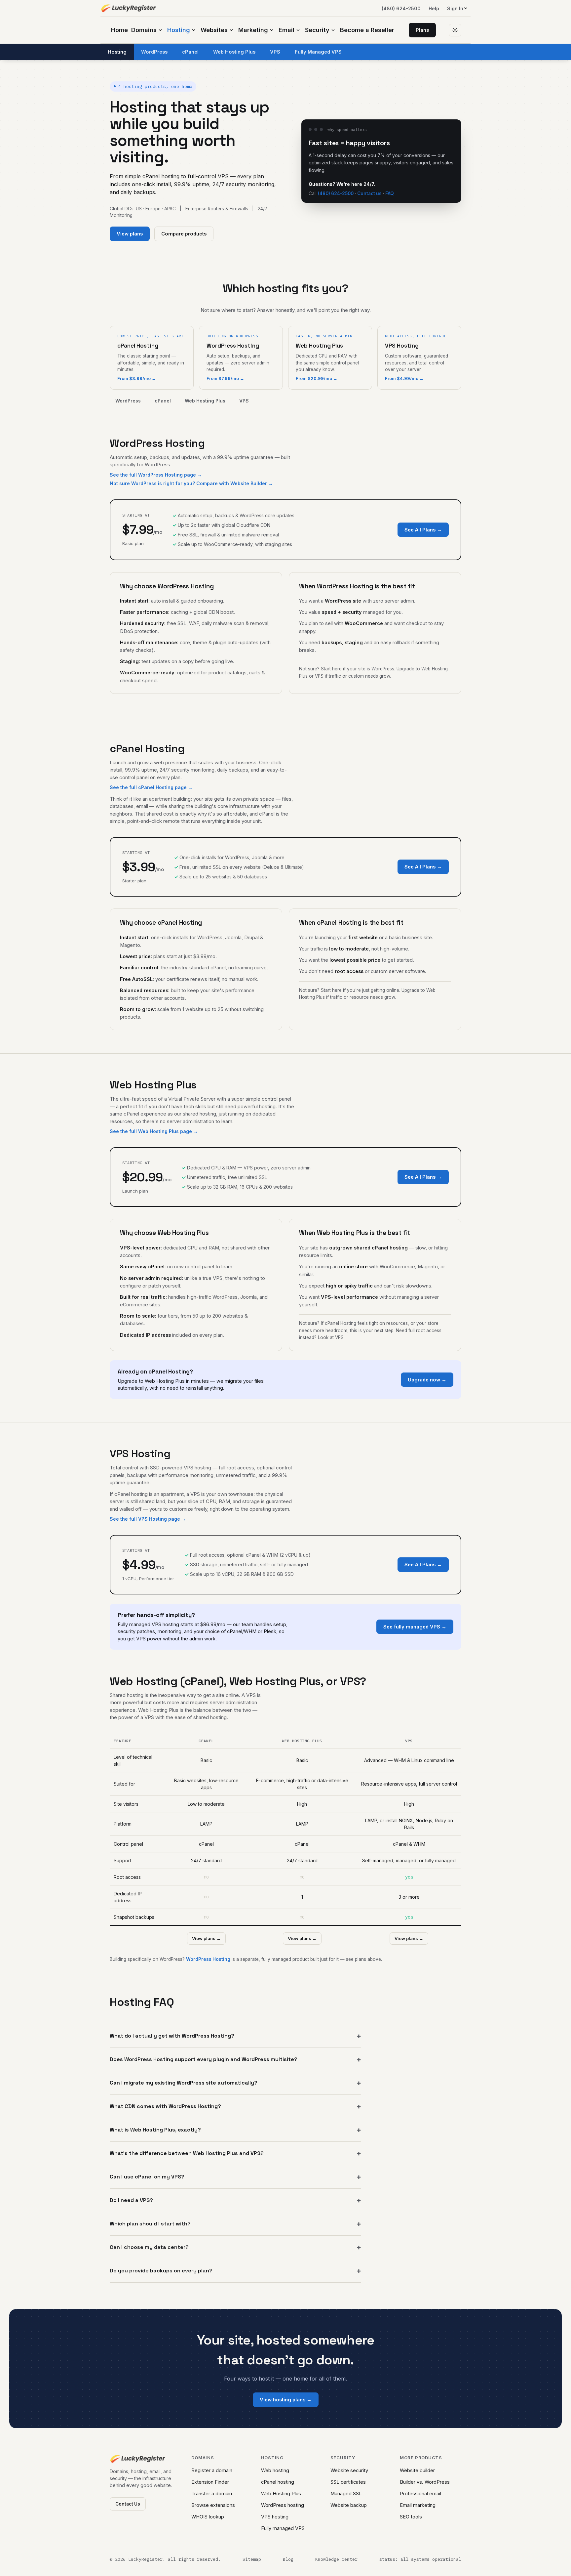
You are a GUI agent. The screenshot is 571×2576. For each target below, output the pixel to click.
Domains (144, 30)
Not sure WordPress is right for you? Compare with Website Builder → (191, 483)
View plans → (206, 1938)
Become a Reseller (367, 30)
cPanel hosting (278, 2482)
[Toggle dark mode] (455, 30)
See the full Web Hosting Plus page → (154, 1131)
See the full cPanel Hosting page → (151, 787)
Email (286, 30)
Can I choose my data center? (149, 2247)
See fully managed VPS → (415, 1627)
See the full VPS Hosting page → (148, 1519)
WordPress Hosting (208, 1959)
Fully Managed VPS (318, 52)
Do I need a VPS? (131, 2200)
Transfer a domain (212, 2493)
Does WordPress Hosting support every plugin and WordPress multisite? (204, 2059)
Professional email (420, 2493)
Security (317, 30)
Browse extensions (213, 2505)
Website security (349, 2470)
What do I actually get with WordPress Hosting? (172, 2036)
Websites (214, 30)
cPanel (190, 52)
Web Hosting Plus (234, 52)
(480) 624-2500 (401, 8)
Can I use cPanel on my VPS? (147, 2177)
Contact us (369, 193)
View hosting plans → (286, 2400)
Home (119, 30)
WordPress (154, 52)
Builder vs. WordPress (425, 2482)
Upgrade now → (427, 1380)
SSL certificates (348, 2482)
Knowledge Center (336, 2559)
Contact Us (128, 2504)
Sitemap (252, 2559)
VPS (275, 52)
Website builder (417, 2470)
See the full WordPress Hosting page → (156, 475)
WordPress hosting (283, 2505)
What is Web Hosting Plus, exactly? (155, 2130)
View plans (130, 234)
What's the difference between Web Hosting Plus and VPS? (187, 2153)
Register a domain (212, 2470)
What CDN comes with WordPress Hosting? (165, 2106)
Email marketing (418, 2505)
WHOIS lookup (208, 2517)
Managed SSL (346, 2493)
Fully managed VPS (283, 2528)
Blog (288, 2559)
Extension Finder (210, 2482)
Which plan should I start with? (150, 2224)
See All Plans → (423, 530)
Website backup (349, 2505)
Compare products (184, 234)
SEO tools (411, 2517)
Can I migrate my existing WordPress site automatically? (184, 2083)
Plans (422, 30)
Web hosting (275, 2470)
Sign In (455, 8)
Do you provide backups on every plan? (161, 2271)
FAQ (390, 193)
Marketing (253, 30)
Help (434, 8)
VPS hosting (275, 2517)
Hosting (179, 30)
